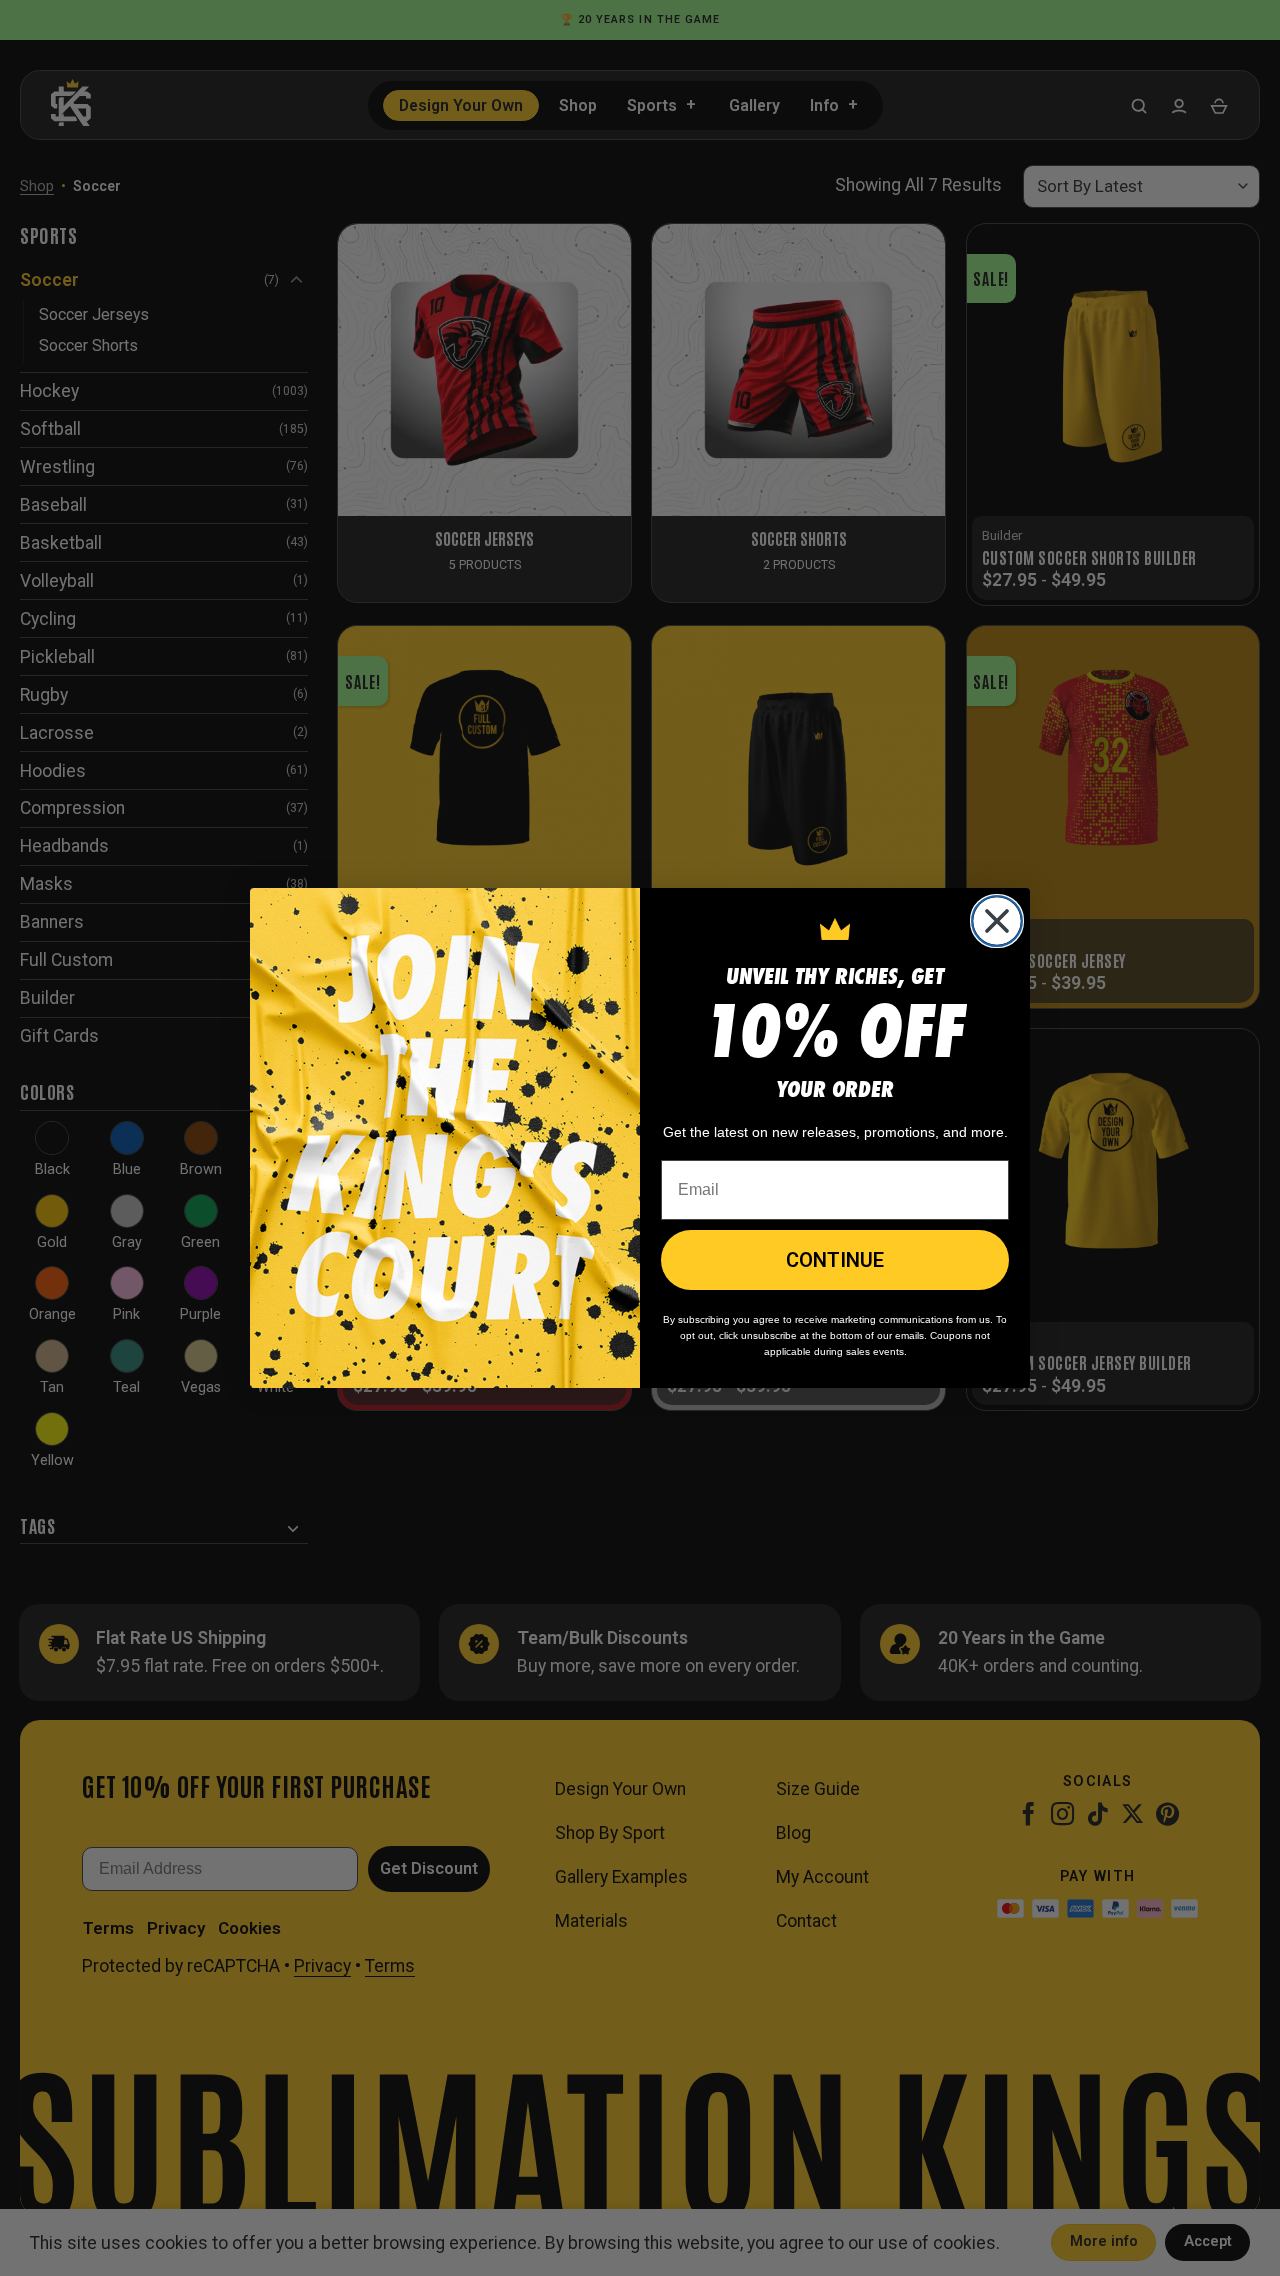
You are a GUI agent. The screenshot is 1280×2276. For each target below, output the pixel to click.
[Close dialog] (997, 921)
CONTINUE (835, 1260)
